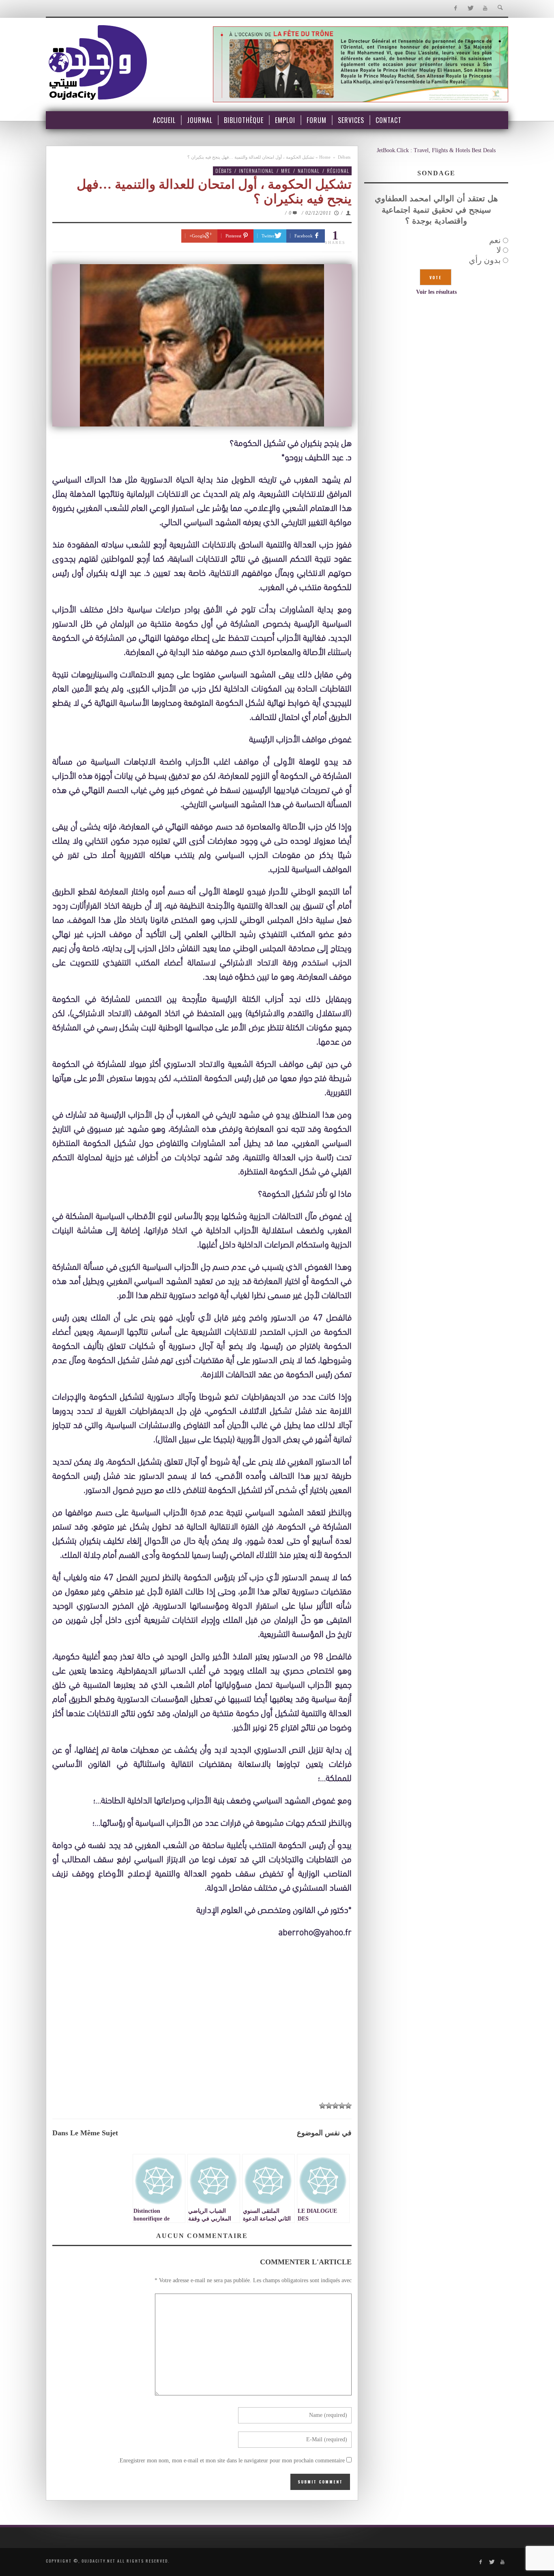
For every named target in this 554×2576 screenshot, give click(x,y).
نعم (495, 240)
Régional (338, 171)
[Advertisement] (202, 2036)
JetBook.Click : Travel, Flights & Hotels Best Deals (436, 150)
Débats (344, 157)
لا (499, 250)
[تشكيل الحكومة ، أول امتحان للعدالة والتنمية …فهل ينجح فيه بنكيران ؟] (202, 345)
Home (325, 157)
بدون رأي (485, 260)
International (256, 171)
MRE (286, 171)
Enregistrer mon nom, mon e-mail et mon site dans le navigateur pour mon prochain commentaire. (231, 2461)
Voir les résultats (436, 292)
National (309, 171)
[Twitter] (470, 8)
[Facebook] (455, 8)
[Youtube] (485, 8)
